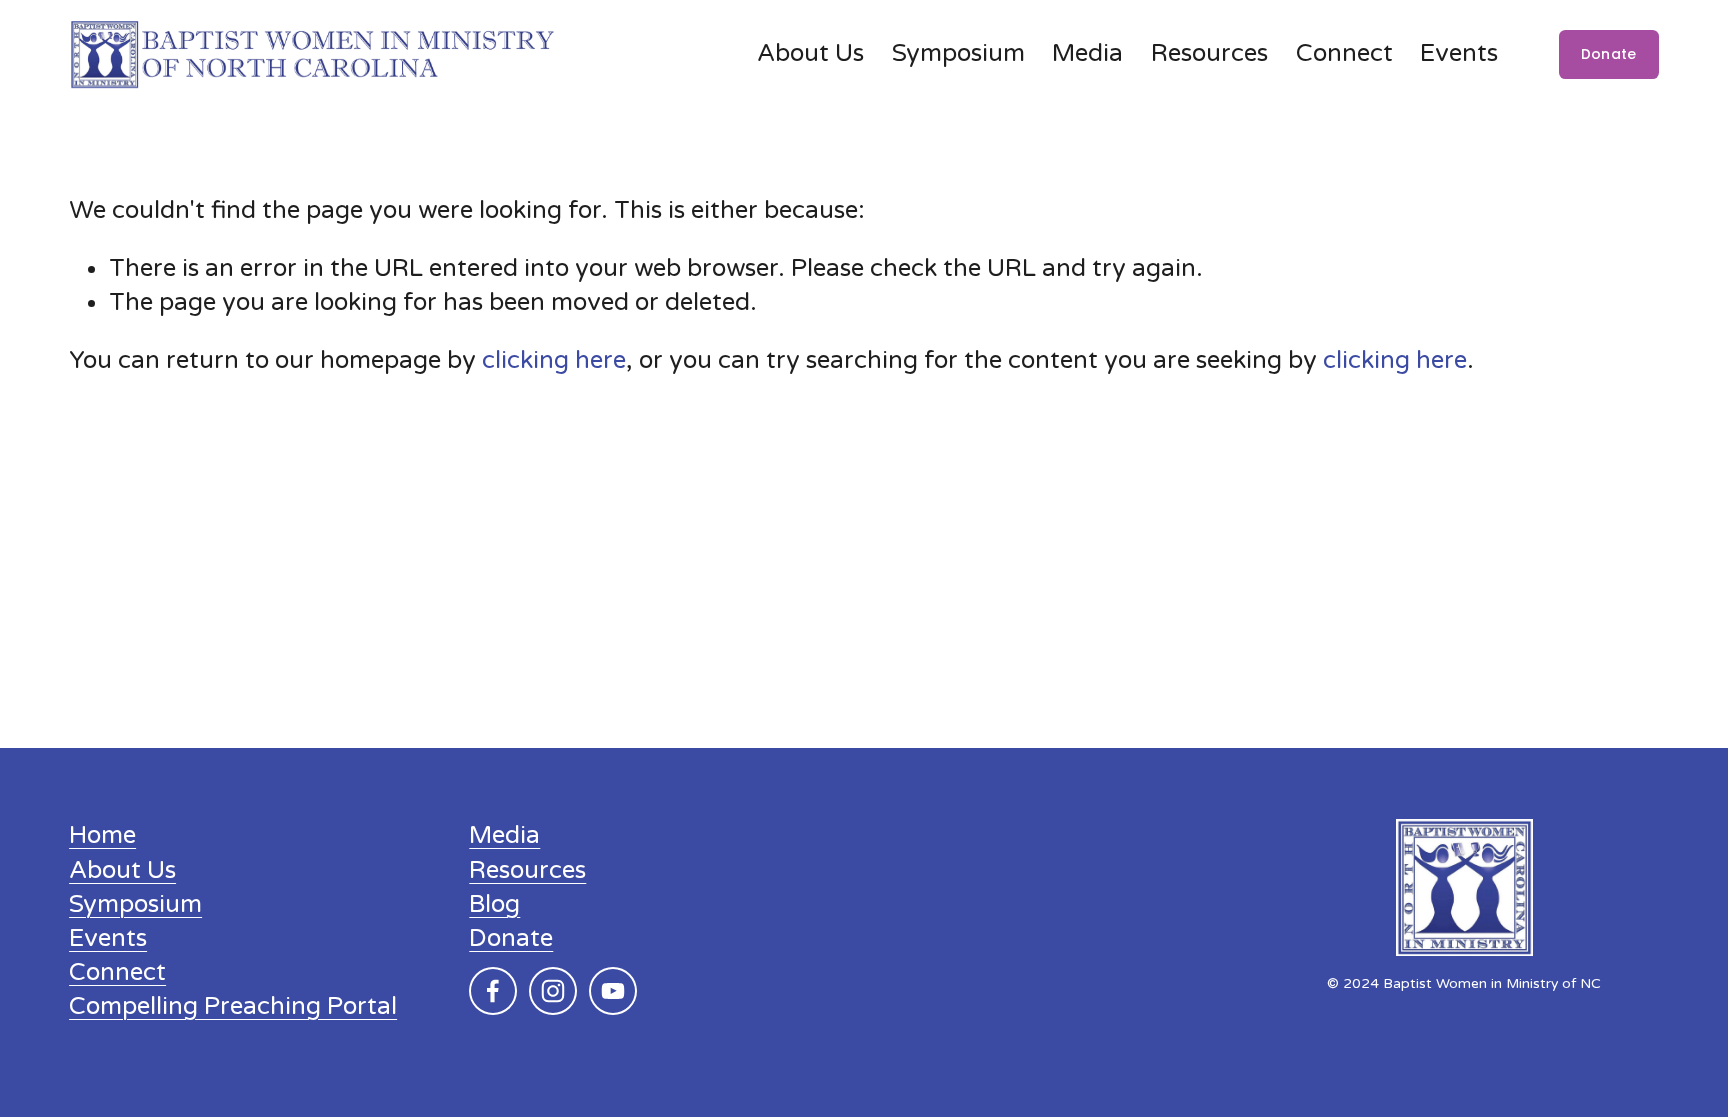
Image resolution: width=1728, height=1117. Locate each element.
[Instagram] (553, 991)
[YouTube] (613, 991)
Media (504, 835)
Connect (1344, 53)
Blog (494, 904)
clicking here (554, 360)
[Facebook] (493, 991)
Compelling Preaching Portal (233, 1006)
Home (102, 835)
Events (1459, 53)
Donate (1609, 54)
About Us (810, 53)
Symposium (958, 53)
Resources (527, 870)
